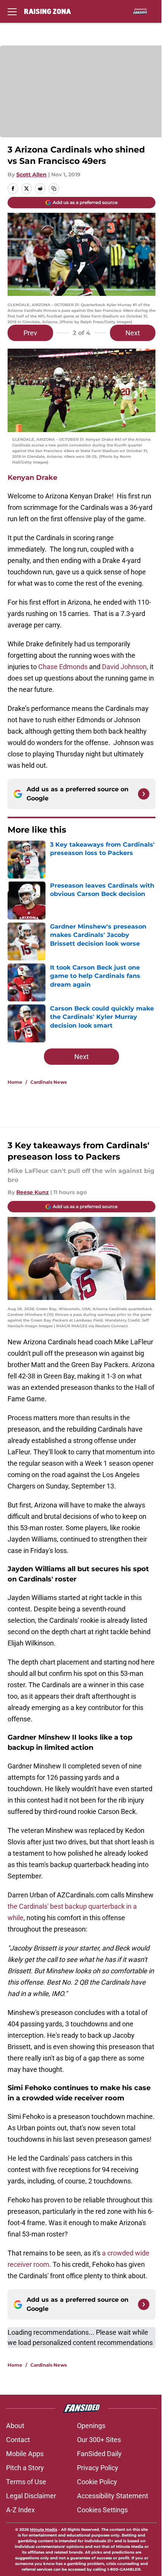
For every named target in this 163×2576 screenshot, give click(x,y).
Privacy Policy (98, 2468)
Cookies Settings (102, 2510)
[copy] (54, 189)
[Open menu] (12, 11)
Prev (30, 333)
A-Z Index (20, 2510)
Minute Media (44, 2530)
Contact (18, 2440)
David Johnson (124, 667)
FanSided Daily (99, 2454)
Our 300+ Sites (99, 2440)
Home (15, 1082)
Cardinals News (49, 1082)
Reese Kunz (33, 1192)
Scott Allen (31, 174)
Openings (91, 2426)
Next (133, 333)
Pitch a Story (25, 2468)
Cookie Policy (97, 2482)
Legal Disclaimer (31, 2496)
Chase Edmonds (63, 667)
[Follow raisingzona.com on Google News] (144, 794)
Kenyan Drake (32, 478)
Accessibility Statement (113, 2496)
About (15, 2426)
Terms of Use (26, 2482)
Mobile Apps (25, 2454)
